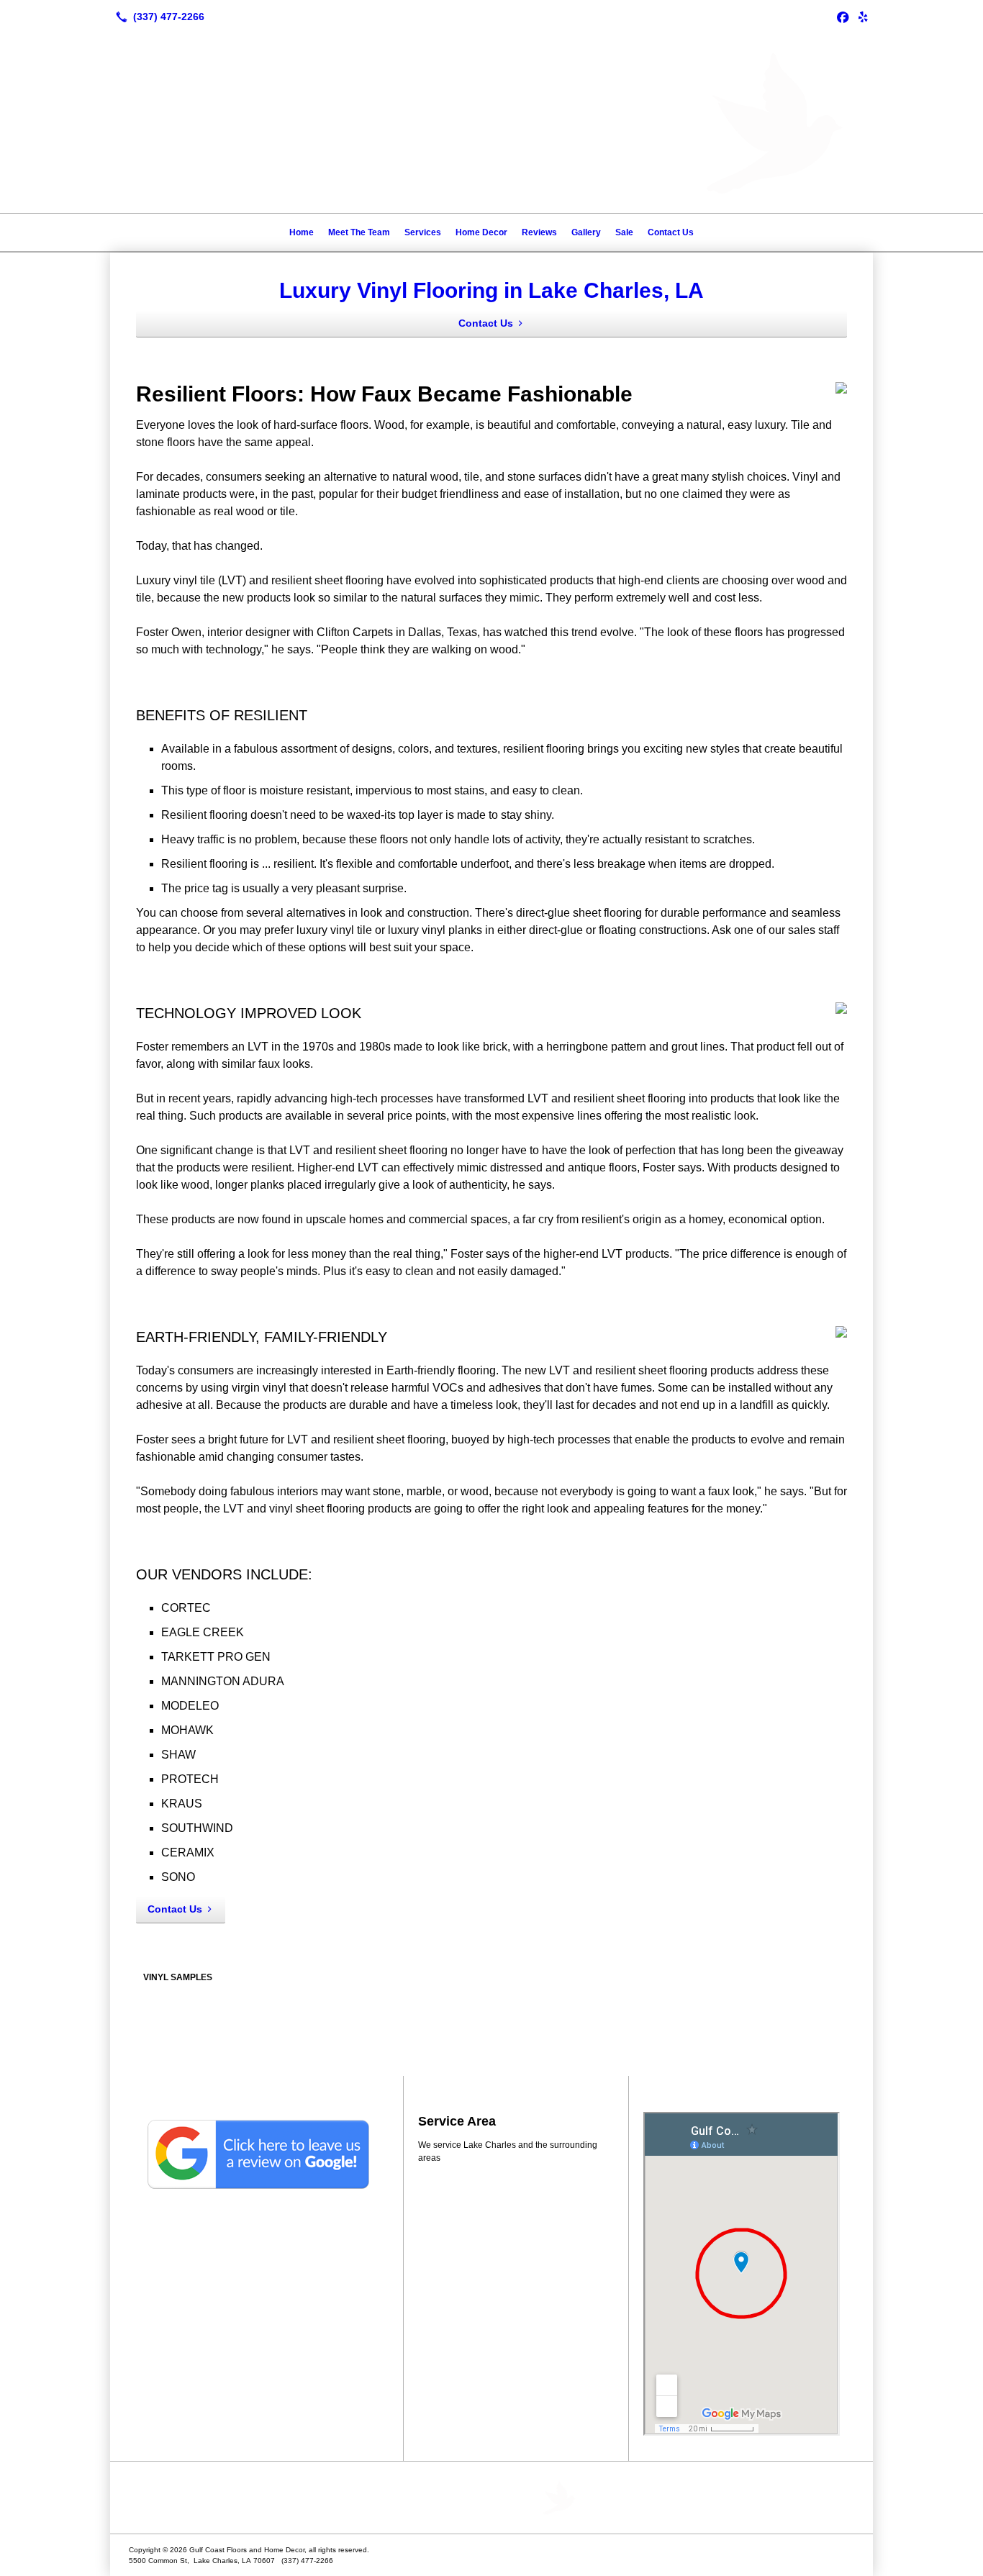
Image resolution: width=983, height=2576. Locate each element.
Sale (624, 232)
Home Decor (481, 232)
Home (302, 232)
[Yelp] (863, 17)
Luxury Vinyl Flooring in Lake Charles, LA (491, 290)
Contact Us (671, 232)
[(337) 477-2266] (157, 17)
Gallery (586, 232)
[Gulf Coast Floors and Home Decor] (491, 2498)
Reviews (539, 232)
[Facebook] (843, 17)
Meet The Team (359, 232)
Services (423, 232)
